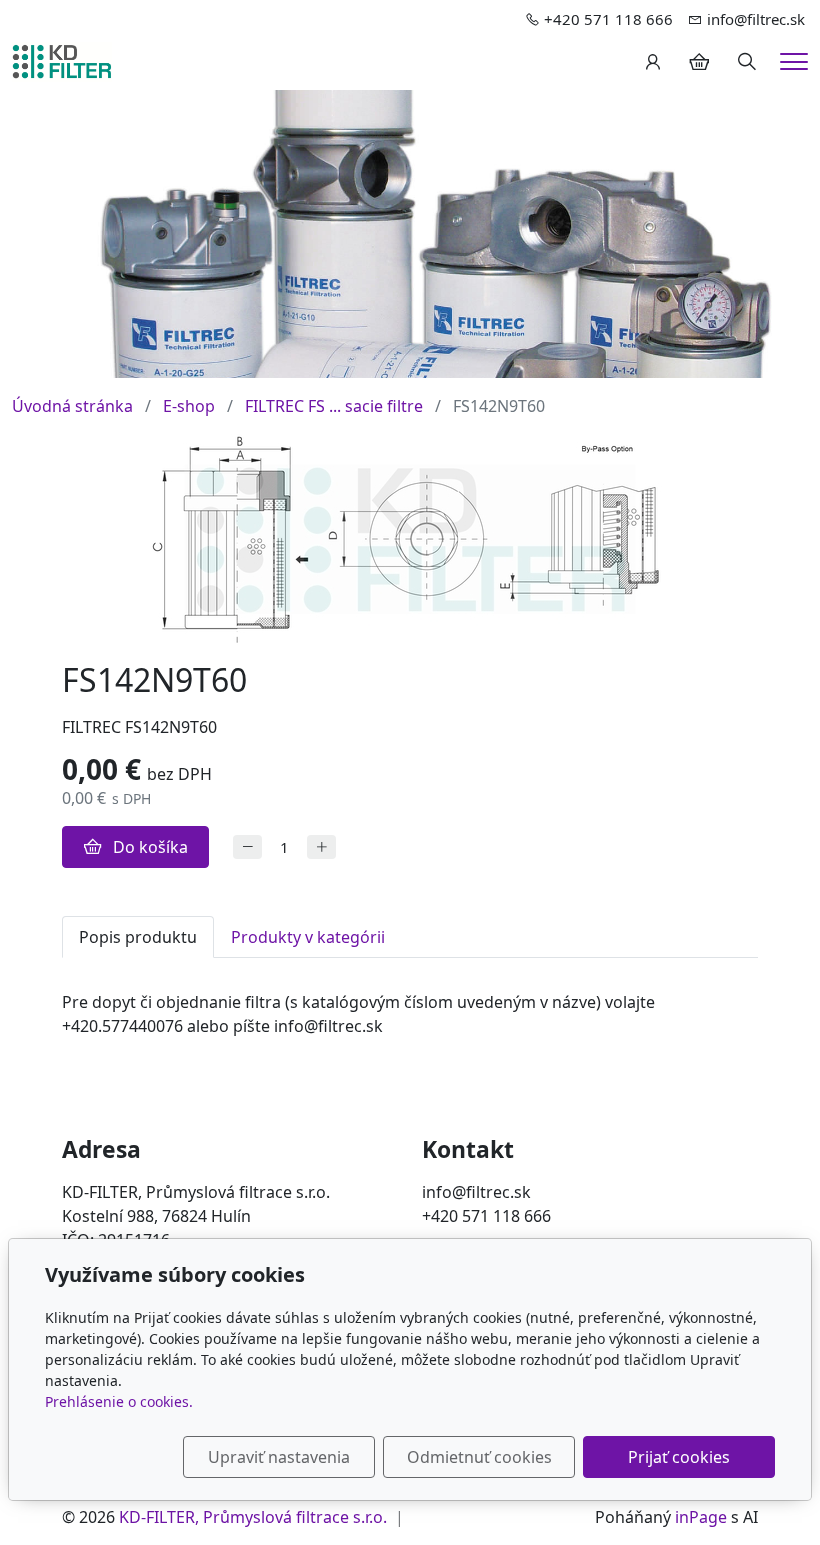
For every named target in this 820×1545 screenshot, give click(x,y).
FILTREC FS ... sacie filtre (334, 406)
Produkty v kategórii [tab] (308, 937)
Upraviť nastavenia (279, 1457)
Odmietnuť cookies (479, 1457)
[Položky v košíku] (699, 62)
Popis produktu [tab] (138, 937)
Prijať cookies (679, 1457)
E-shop (189, 406)
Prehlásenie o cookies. (119, 1401)
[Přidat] (321, 847)
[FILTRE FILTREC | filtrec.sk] (62, 60)
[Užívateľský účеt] (653, 62)
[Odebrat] (247, 847)
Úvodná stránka (72, 406)
